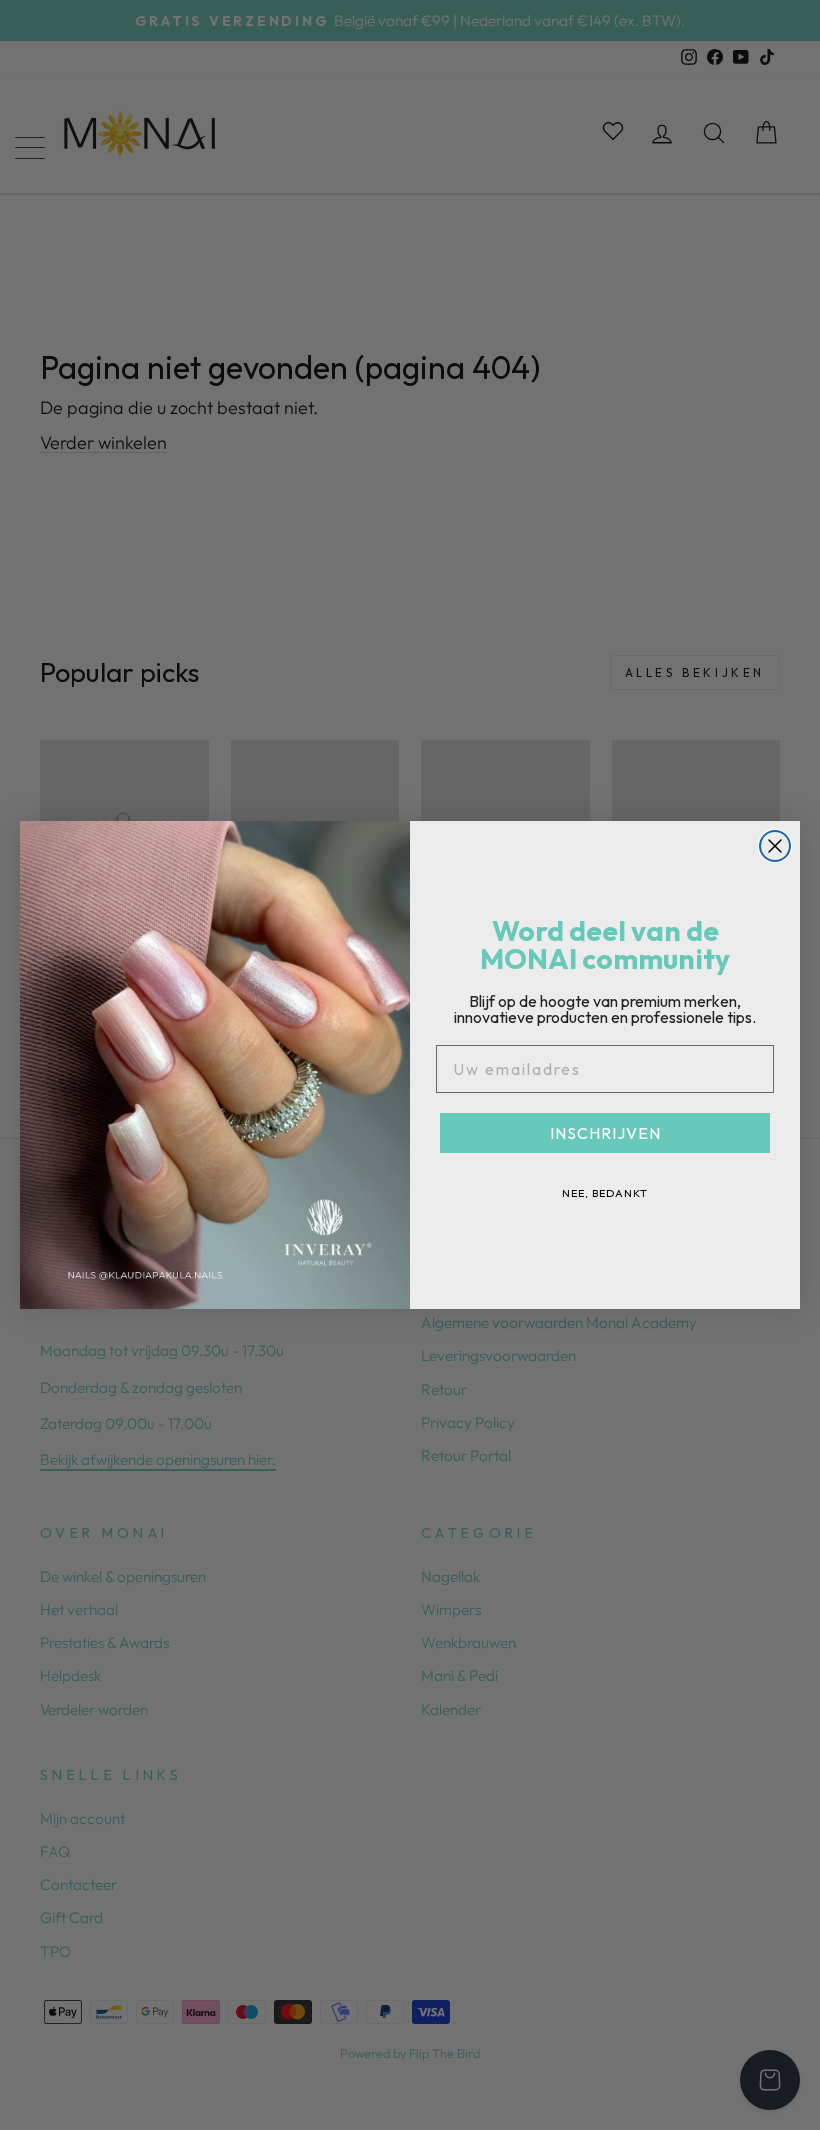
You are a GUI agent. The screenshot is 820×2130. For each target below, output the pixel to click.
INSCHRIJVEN (605, 1133)
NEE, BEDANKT (605, 1193)
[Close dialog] (775, 846)
